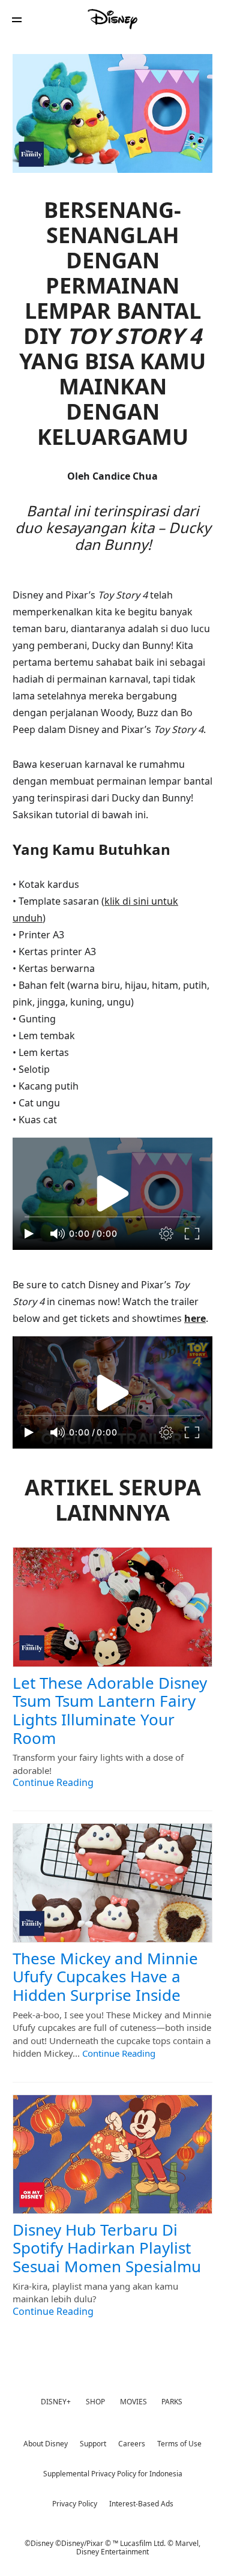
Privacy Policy (75, 2504)
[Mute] (58, 1234)
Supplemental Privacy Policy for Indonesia (113, 2474)
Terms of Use (179, 2444)
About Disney (46, 2444)
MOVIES (133, 2402)
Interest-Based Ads (141, 2504)
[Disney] (113, 19)
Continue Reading (53, 1782)
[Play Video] (113, 1193)
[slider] (112, 1217)
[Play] (29, 1234)
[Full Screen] (193, 1234)
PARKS (172, 2402)
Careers (132, 2444)
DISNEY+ (56, 2402)
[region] (112, 1194)
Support (93, 2444)
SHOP (95, 2402)
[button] (17, 20)
